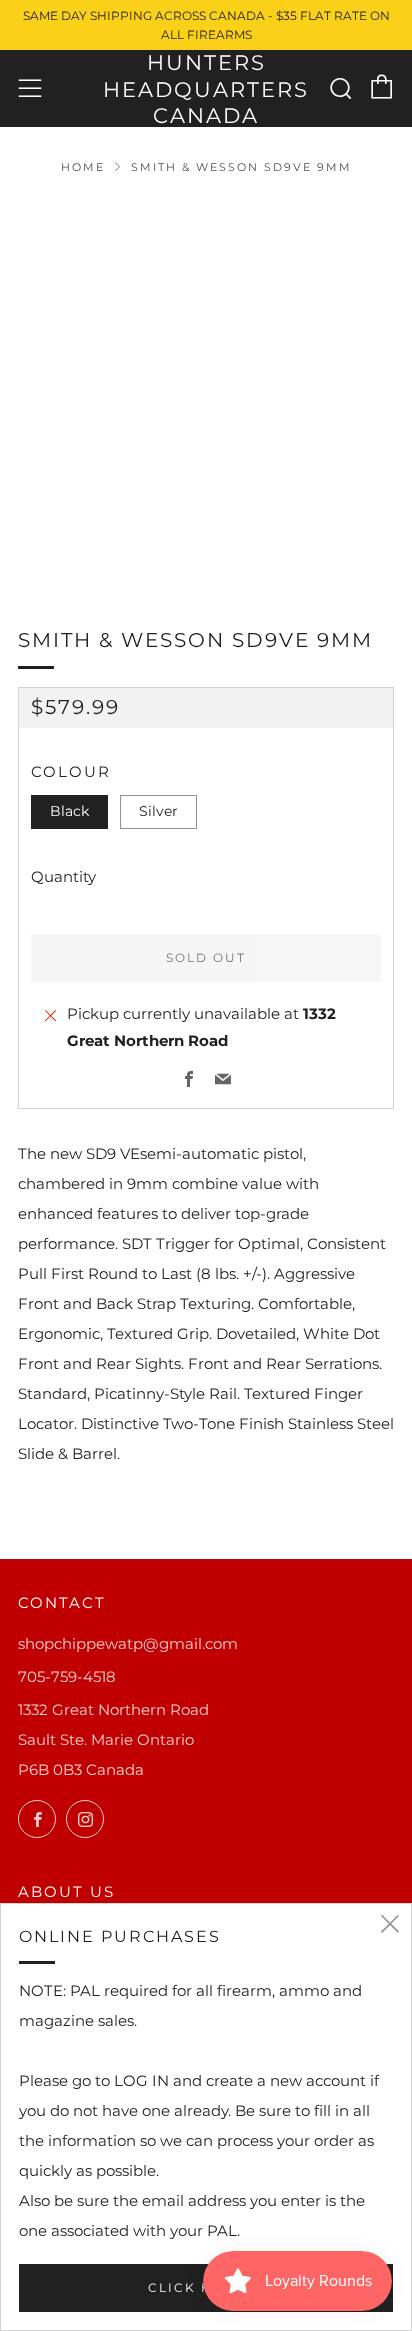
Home (83, 167)
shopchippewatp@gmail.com (128, 1643)
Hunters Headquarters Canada (206, 89)
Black (69, 811)
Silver (158, 811)
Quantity (63, 876)
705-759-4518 (67, 1676)
